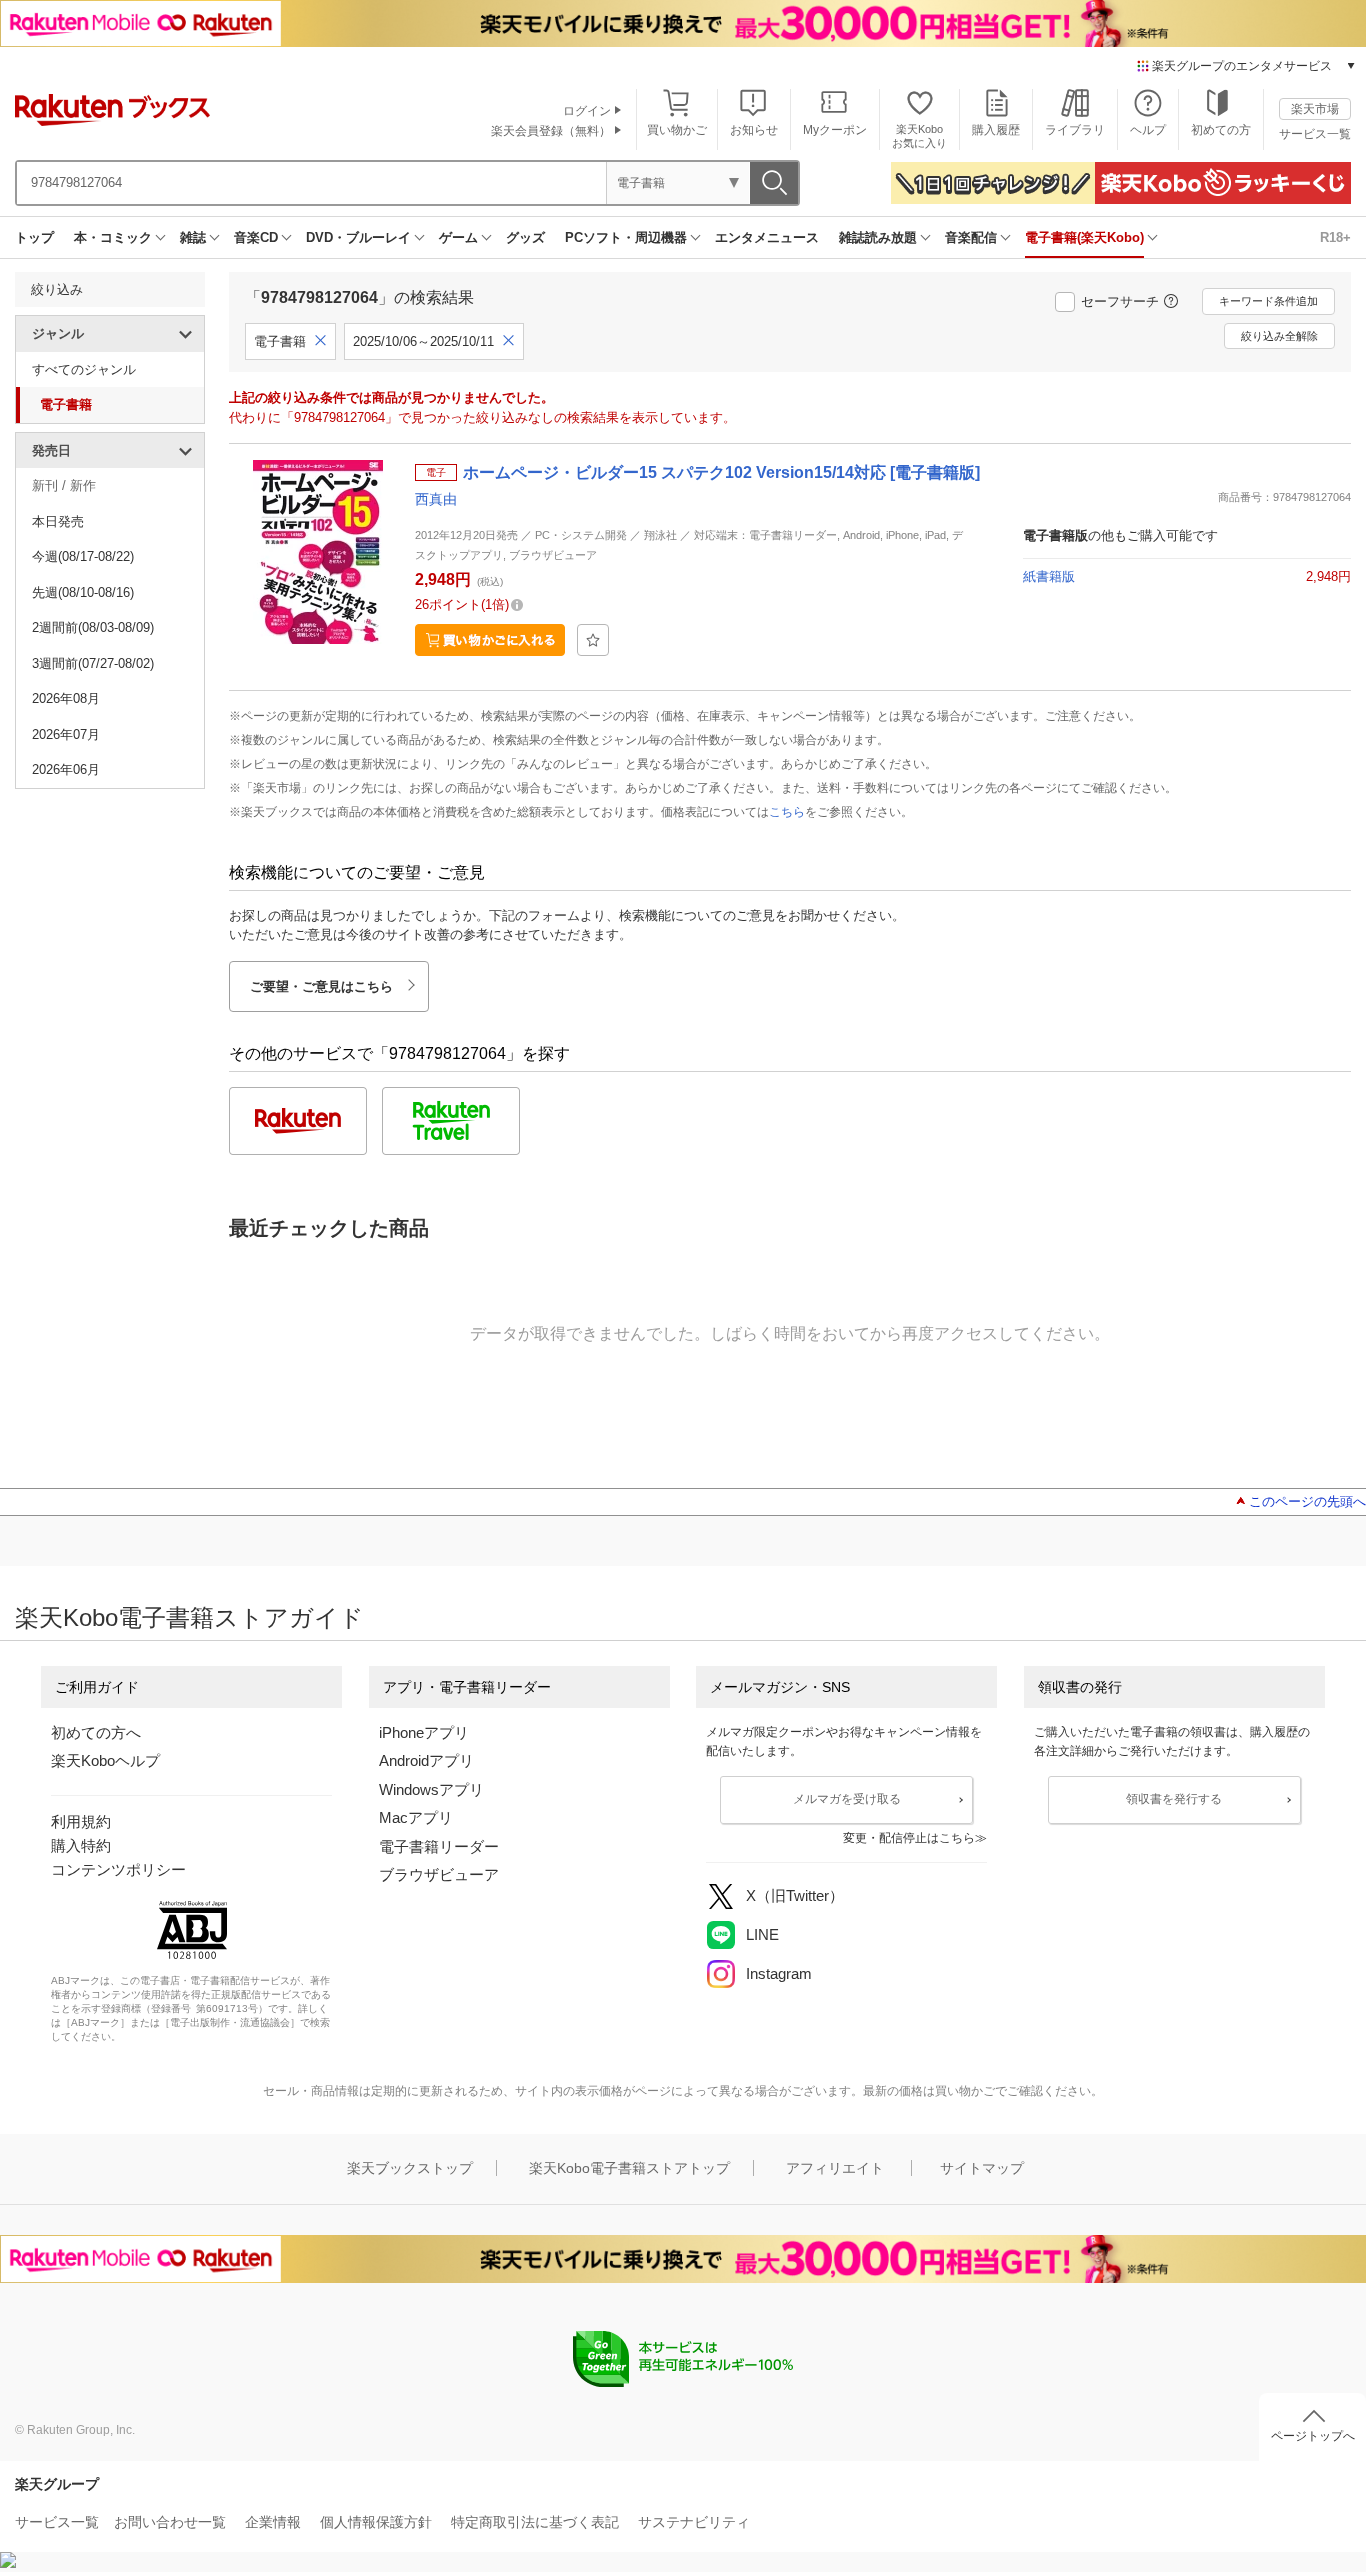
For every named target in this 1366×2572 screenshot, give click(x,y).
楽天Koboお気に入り (919, 135)
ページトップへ (1313, 2436)
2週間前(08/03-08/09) (93, 627)
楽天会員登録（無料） (551, 131)
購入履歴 (996, 130)
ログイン (587, 111)
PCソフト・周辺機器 (626, 237)
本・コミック (113, 237)
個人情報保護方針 (376, 2522)
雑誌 (193, 237)
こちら (787, 812)
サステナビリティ (694, 2522)
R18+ (1335, 237)
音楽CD (256, 237)
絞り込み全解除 (1279, 336)
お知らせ (754, 130)
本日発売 (58, 521)
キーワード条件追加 (1268, 301)
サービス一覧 (1315, 134)
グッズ (525, 237)
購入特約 (81, 1845)
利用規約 (81, 1821)
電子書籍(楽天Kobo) (1084, 237)
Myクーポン (835, 130)
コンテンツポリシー (118, 1869)
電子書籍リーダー (439, 1846)
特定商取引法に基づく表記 (535, 2522)
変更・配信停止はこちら (909, 1838)
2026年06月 (66, 769)
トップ (34, 237)
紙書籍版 (1049, 576)
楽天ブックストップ (410, 2168)
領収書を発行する (1174, 1799)
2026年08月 (66, 698)
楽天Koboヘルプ (105, 1760)
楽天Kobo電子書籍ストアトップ (629, 2168)
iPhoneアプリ (424, 1732)
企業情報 (273, 2522)
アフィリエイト (835, 2168)
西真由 (436, 499)
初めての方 (1221, 130)
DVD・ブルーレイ (358, 237)
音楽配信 (971, 237)
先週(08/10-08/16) (83, 592)
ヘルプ (1148, 130)
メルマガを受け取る (847, 1799)
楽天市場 (1315, 109)
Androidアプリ (426, 1760)
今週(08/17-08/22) (83, 556)
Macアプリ (416, 1817)
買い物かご (677, 130)
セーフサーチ (1120, 301)
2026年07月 (66, 734)
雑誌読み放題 (878, 237)
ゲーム (458, 237)
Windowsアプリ (431, 1789)
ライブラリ (1075, 130)
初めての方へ (96, 1732)
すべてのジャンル (84, 369)
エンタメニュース (767, 237)
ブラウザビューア (439, 1874)
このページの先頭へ (1307, 1501)
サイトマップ (982, 2168)
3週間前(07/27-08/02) (93, 663)
